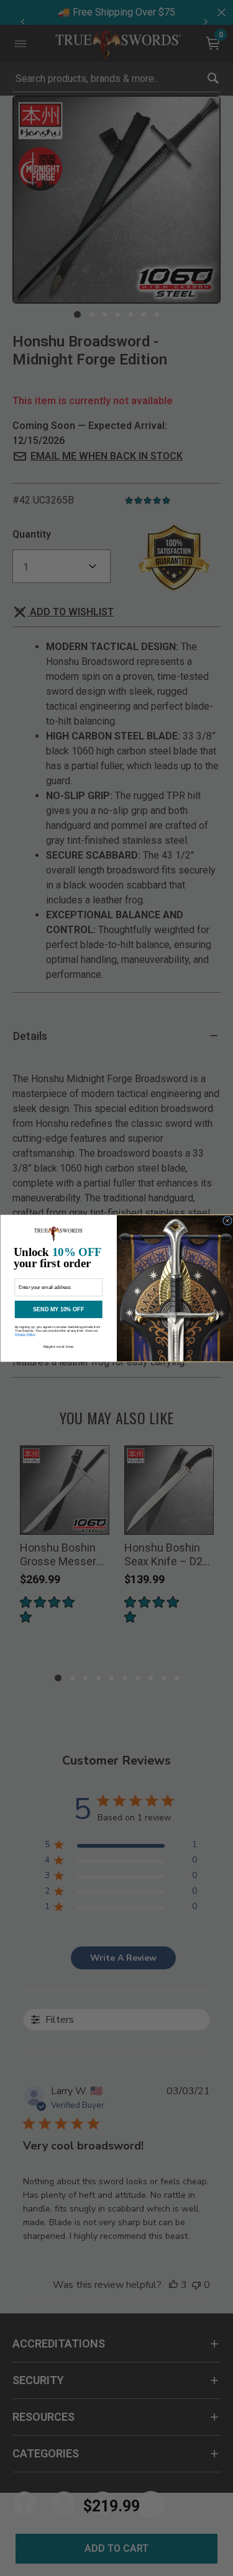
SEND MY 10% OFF (58, 1309)
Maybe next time (58, 1346)
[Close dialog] (227, 1220)
